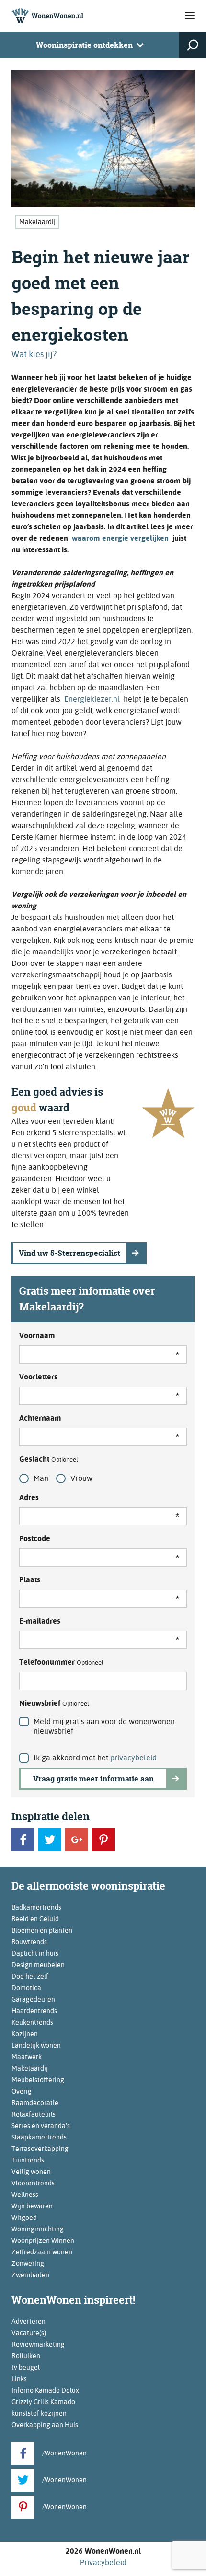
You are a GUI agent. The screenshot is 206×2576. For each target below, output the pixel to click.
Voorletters (38, 1377)
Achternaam (40, 1418)
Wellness (25, 2195)
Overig (22, 2091)
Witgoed (24, 2218)
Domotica (26, 1988)
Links (19, 2379)
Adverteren (29, 2321)
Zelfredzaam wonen (42, 2252)
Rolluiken (26, 2356)
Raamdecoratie (35, 2103)
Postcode (35, 1539)
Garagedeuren (33, 1999)
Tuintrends (28, 2160)
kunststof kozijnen (39, 2413)
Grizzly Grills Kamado (43, 2402)
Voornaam (37, 1336)
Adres (29, 1497)
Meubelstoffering (38, 2080)
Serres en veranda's (41, 2126)
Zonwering (28, 2263)
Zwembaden (30, 2275)
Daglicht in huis (35, 1953)
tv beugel (26, 2367)
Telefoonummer (61, 1662)
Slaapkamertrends (39, 2137)
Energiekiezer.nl (92, 699)
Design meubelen (38, 1965)
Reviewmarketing (38, 2344)
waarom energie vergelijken (120, 538)
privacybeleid (133, 1758)
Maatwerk (27, 2057)
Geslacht (49, 1459)
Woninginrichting (38, 2229)
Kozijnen (25, 2034)
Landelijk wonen (36, 2045)
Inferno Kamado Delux (45, 2390)
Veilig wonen (31, 2172)
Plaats (30, 1580)
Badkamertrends (36, 1907)
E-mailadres (40, 1621)
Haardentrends (34, 2011)
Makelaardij (37, 222)
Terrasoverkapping (40, 2149)
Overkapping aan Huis (45, 2425)
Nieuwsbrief (54, 1703)
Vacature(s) (29, 2333)
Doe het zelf (30, 1976)
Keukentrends (32, 2022)
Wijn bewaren (32, 2206)
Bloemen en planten (42, 1930)
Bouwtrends (29, 1942)
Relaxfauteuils (34, 2114)
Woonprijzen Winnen (43, 2240)
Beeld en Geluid (35, 1919)
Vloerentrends (33, 2183)
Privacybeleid (103, 2562)
